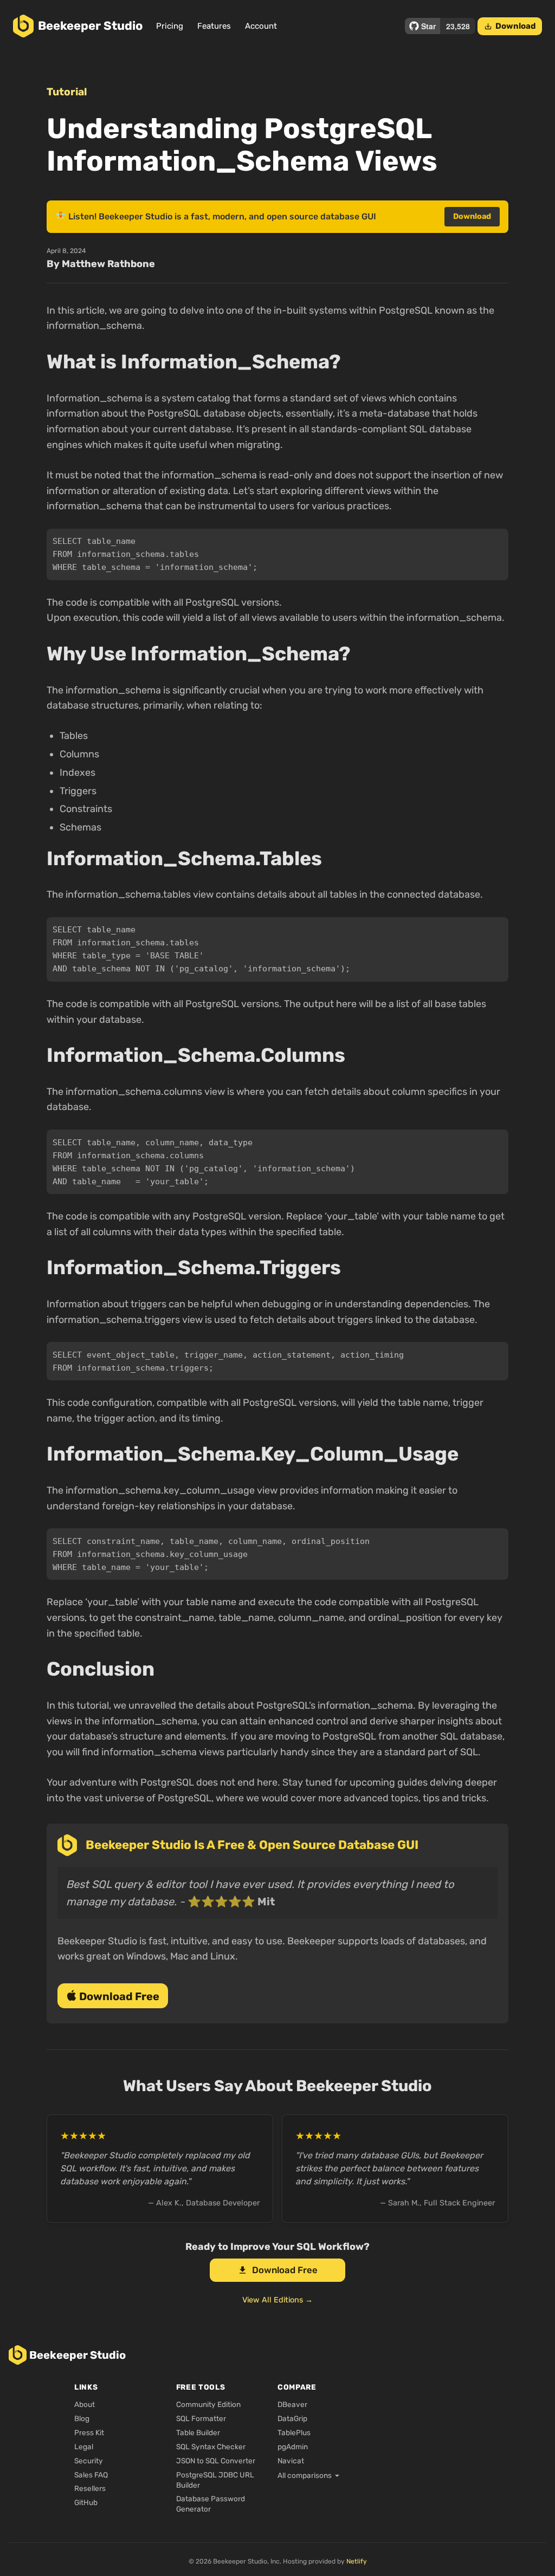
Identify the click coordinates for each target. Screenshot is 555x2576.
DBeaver (292, 2404)
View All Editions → (277, 2300)
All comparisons (305, 2475)
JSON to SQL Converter (216, 2461)
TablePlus (294, 2432)
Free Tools (201, 2387)
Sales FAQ (91, 2475)
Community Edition (208, 2404)
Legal (84, 2447)
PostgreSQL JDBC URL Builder (215, 2480)
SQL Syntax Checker (211, 2447)
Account (261, 26)
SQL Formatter (201, 2418)
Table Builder (198, 2432)
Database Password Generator (211, 2504)
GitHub (86, 2502)
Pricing (170, 26)
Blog (82, 2418)
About (85, 2404)
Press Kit (89, 2432)
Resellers (90, 2488)
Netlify (357, 2561)
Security (89, 2461)
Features (214, 26)
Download (510, 26)
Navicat (291, 2461)
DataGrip (292, 2418)
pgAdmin (293, 2447)
